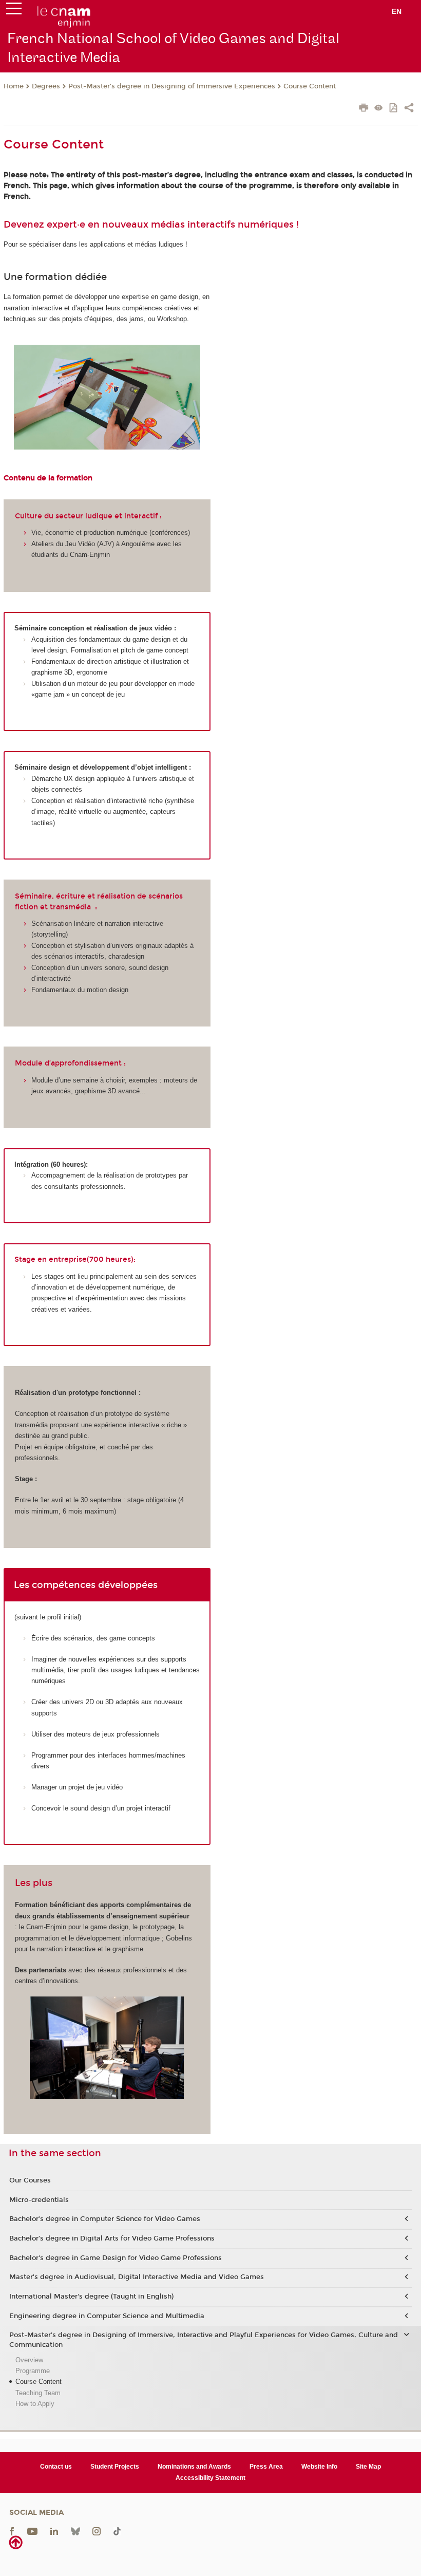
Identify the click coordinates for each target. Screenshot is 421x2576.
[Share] (409, 109)
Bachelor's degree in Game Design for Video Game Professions (116, 2258)
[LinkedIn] (54, 2531)
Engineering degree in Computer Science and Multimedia (107, 2316)
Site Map (368, 2467)
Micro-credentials (39, 2200)
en (397, 11)
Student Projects (115, 2467)
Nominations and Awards (194, 2467)
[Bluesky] (75, 2531)
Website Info (319, 2467)
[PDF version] (394, 109)
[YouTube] (32, 2531)
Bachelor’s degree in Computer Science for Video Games (105, 2219)
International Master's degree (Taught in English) (91, 2297)
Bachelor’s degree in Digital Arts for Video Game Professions (112, 2238)
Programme (33, 2371)
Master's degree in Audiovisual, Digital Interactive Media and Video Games (137, 2277)
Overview (29, 2360)
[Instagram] (97, 2531)
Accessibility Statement (210, 2478)
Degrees (46, 86)
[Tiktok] (117, 2531)
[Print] (364, 109)
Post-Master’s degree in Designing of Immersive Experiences (172, 86)
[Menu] (14, 11)
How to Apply (35, 2404)
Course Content (310, 86)
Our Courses (30, 2180)
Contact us (56, 2467)
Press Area (266, 2467)
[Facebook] (12, 2531)
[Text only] (379, 109)
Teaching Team (38, 2393)
